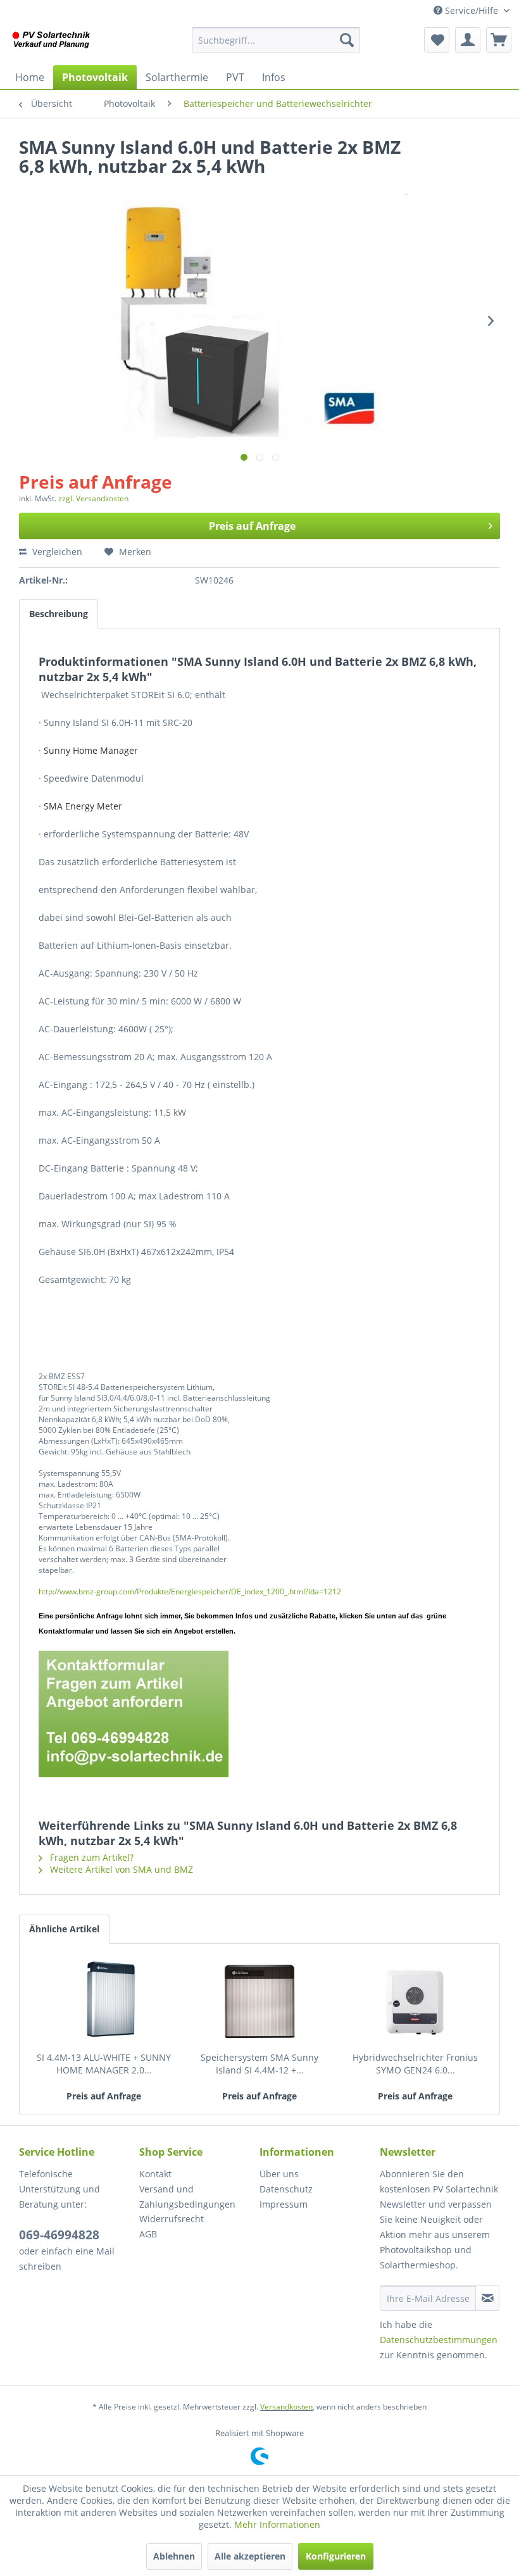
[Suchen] (347, 40)
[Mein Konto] (468, 40)
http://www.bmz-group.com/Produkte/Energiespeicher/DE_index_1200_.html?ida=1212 (190, 1591)
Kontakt (155, 2174)
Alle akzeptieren (250, 2556)
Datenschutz (286, 2189)
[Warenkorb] (499, 40)
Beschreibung (59, 614)
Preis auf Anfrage (252, 526)
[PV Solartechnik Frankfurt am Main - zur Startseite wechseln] (53, 43)
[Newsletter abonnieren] (487, 2298)
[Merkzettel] (437, 40)
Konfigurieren (336, 2556)
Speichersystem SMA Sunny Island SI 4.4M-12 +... (259, 2064)
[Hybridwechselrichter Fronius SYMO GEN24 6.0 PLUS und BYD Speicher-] (415, 2001)
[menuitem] (276, 40)
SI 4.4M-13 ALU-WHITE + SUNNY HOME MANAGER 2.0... (104, 2064)
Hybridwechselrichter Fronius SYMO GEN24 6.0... (415, 2064)
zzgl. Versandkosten (93, 498)
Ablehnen (174, 2556)
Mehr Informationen (277, 2524)
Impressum (284, 2204)
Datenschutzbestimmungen (439, 2340)
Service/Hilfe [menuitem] (472, 10)
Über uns (279, 2174)
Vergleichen (56, 552)
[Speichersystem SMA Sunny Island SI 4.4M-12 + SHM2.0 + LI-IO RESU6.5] (259, 2001)
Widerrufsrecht (172, 2219)
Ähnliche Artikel (64, 1929)
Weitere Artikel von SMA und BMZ (120, 1869)
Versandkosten (286, 2407)
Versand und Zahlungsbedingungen (187, 2197)
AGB (148, 2234)
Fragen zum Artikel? (91, 1857)
